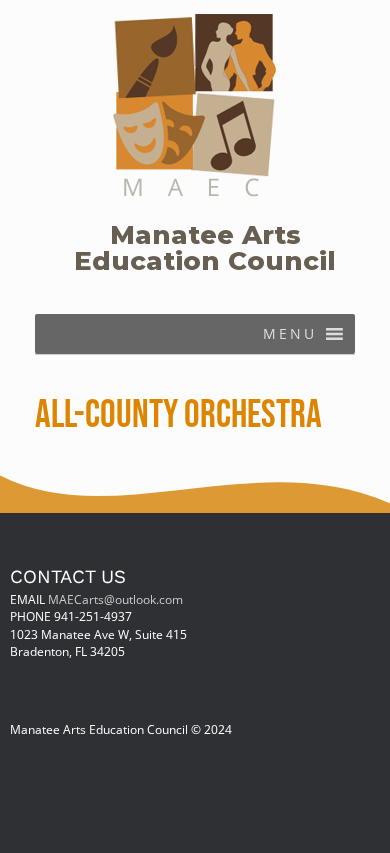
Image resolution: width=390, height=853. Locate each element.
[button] (290, 334)
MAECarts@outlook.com (115, 599)
